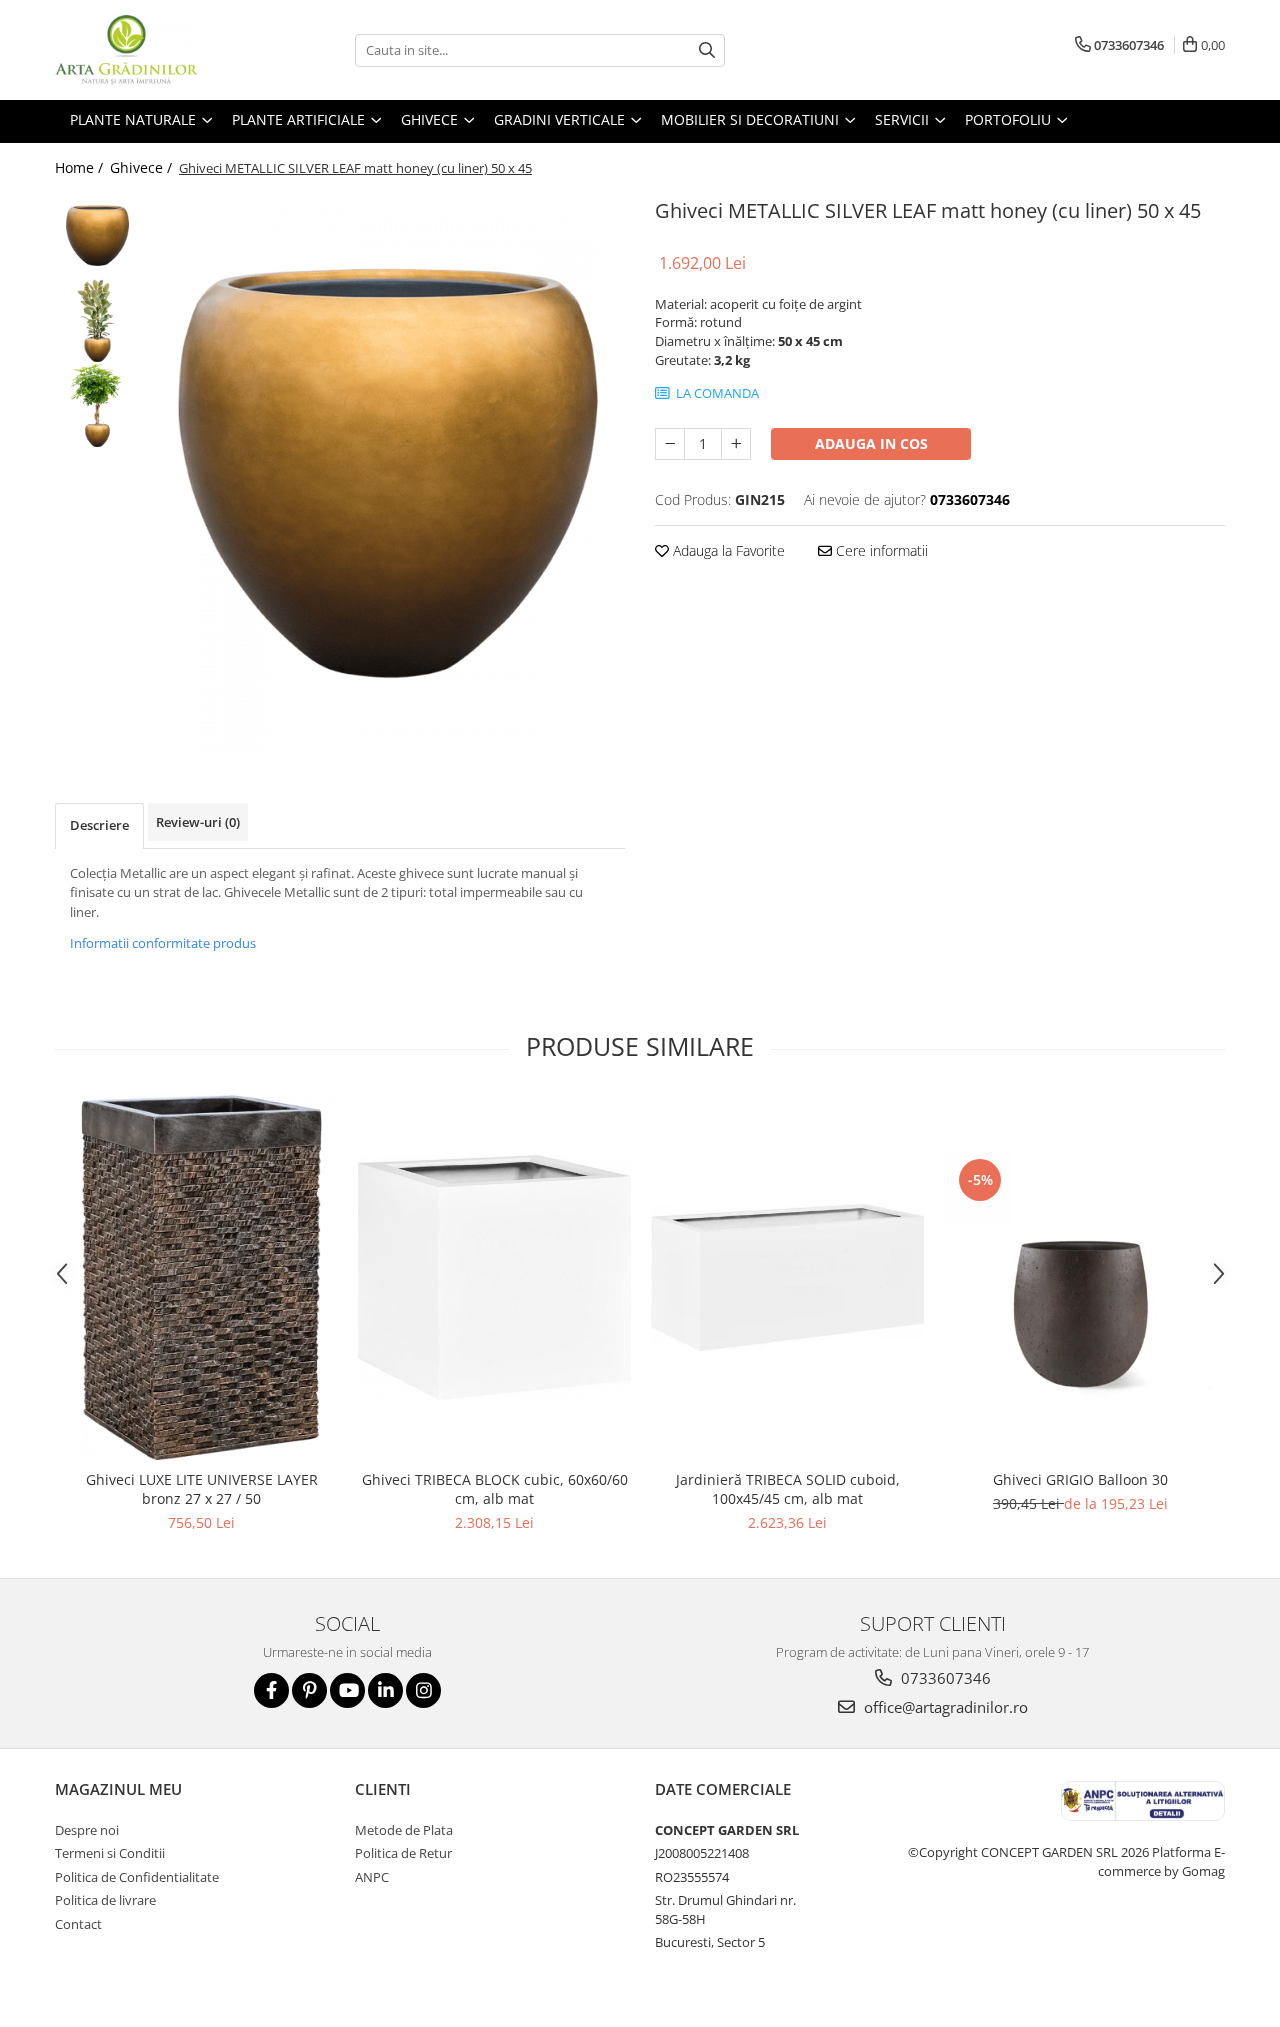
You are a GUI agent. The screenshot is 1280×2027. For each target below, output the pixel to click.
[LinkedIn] (385, 1690)
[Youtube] (347, 1690)
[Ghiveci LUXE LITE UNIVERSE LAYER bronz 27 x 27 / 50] (201, 1277)
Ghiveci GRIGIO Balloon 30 (1080, 1479)
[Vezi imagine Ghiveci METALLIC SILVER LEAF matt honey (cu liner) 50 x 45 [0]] (97, 235)
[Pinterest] (309, 1690)
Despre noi (87, 1830)
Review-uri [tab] (198, 822)
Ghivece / (143, 167)
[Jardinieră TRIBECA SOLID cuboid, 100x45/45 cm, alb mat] (787, 1277)
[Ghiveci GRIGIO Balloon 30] (1080, 1277)
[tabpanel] (387, 473)
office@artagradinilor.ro (944, 1707)
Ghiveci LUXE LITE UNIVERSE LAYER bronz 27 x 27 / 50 (202, 1489)
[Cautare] (707, 50)
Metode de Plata (404, 1830)
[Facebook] (271, 1690)
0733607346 (944, 1678)
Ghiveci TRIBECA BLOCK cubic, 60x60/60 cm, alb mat (495, 1489)
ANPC (372, 1877)
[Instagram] (423, 1690)
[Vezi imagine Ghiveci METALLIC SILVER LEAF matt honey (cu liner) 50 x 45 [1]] (97, 320)
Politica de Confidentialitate (137, 1877)
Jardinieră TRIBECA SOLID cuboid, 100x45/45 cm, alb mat (788, 1489)
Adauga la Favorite (727, 550)
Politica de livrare (105, 1900)
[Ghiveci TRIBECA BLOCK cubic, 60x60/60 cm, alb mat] (494, 1277)
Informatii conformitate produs (163, 943)
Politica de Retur (403, 1853)
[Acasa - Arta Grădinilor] (155, 50)
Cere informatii (880, 550)
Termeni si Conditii (110, 1853)
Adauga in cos (871, 443)
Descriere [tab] (99, 825)
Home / (81, 167)
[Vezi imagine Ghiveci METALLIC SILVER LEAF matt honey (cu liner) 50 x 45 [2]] (97, 405)
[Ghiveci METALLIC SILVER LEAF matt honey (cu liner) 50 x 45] (387, 473)
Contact (78, 1924)
